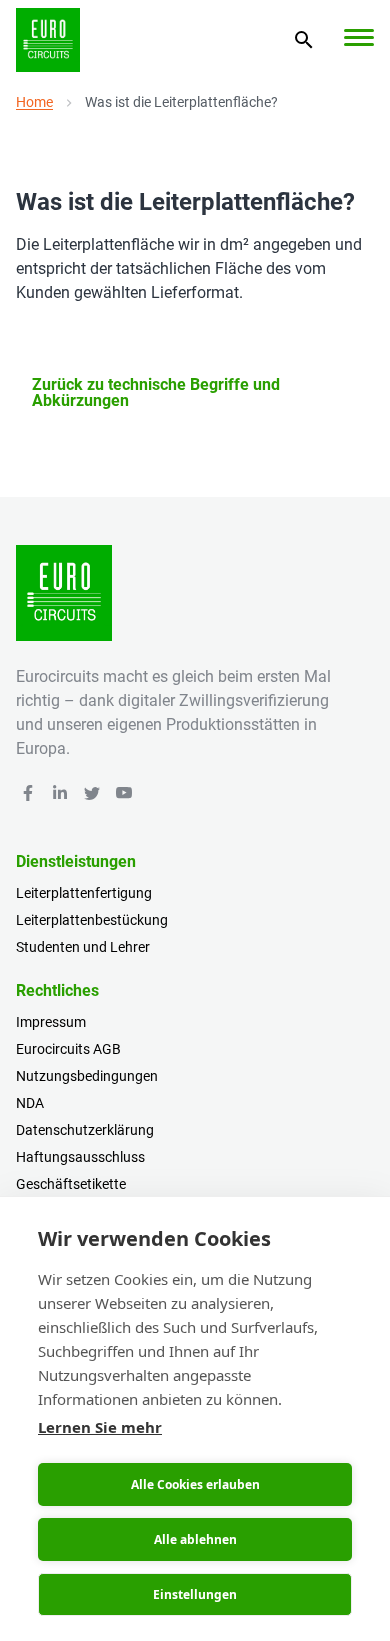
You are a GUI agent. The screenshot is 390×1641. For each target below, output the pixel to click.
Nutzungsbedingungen (87, 1076)
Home (34, 102)
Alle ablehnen (195, 1539)
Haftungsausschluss (80, 1157)
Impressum (51, 1022)
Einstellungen (195, 1594)
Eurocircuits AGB (68, 1049)
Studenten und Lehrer (83, 947)
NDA (30, 1103)
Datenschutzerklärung (85, 1130)
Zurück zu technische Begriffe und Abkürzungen (156, 392)
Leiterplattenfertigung (84, 893)
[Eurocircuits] (48, 40)
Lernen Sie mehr (100, 1427)
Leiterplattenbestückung (92, 920)
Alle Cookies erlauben (195, 1484)
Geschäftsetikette (71, 1184)
